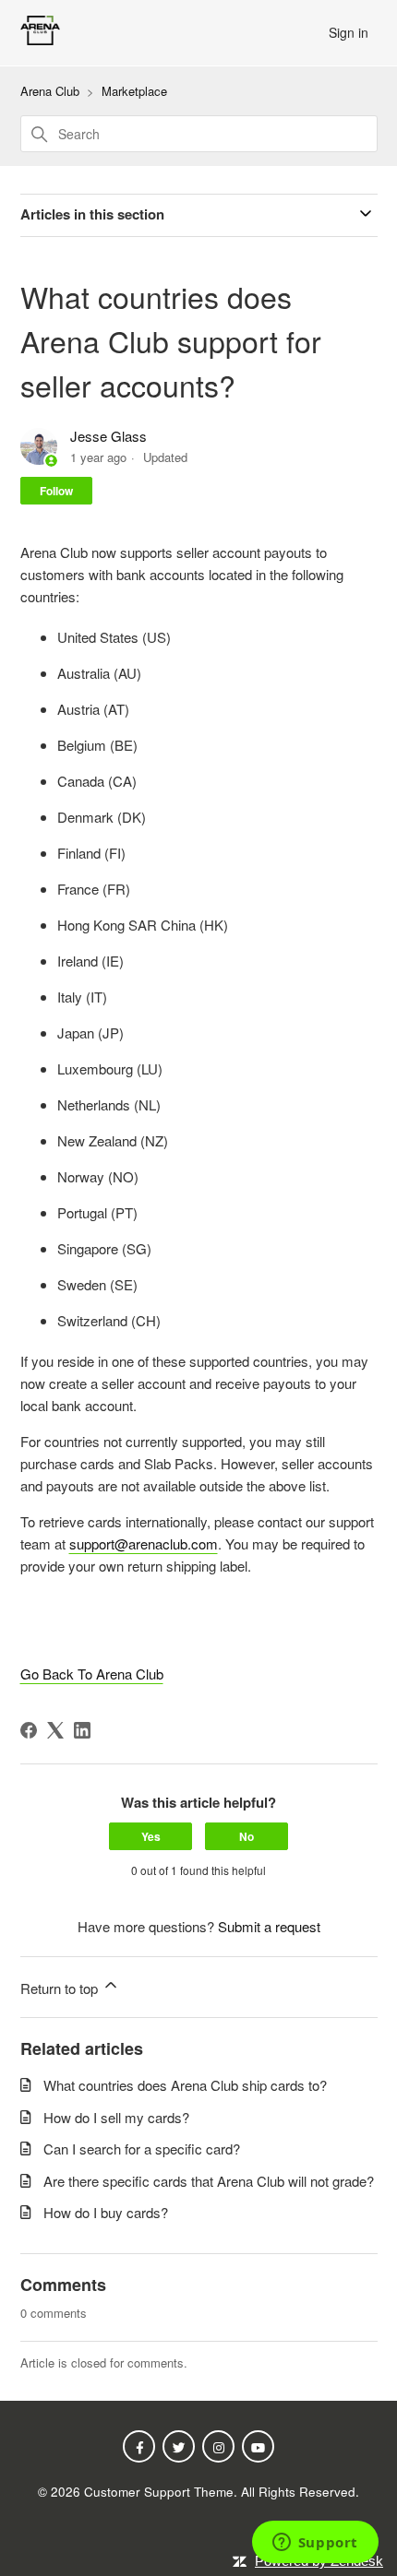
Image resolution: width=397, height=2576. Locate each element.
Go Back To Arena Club (92, 1674)
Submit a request (269, 1926)
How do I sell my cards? (116, 2117)
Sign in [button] (349, 32)
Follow (56, 491)
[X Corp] (55, 1730)
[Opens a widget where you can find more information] (315, 2544)
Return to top (61, 1988)
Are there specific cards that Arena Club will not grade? (209, 2181)
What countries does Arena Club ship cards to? (185, 2085)
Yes (151, 1836)
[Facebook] (29, 1730)
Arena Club (50, 91)
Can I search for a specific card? (142, 2149)
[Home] (40, 39)
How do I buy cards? (106, 2212)
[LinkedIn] (82, 1730)
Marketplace (134, 91)
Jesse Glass (108, 436)
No (247, 1836)
